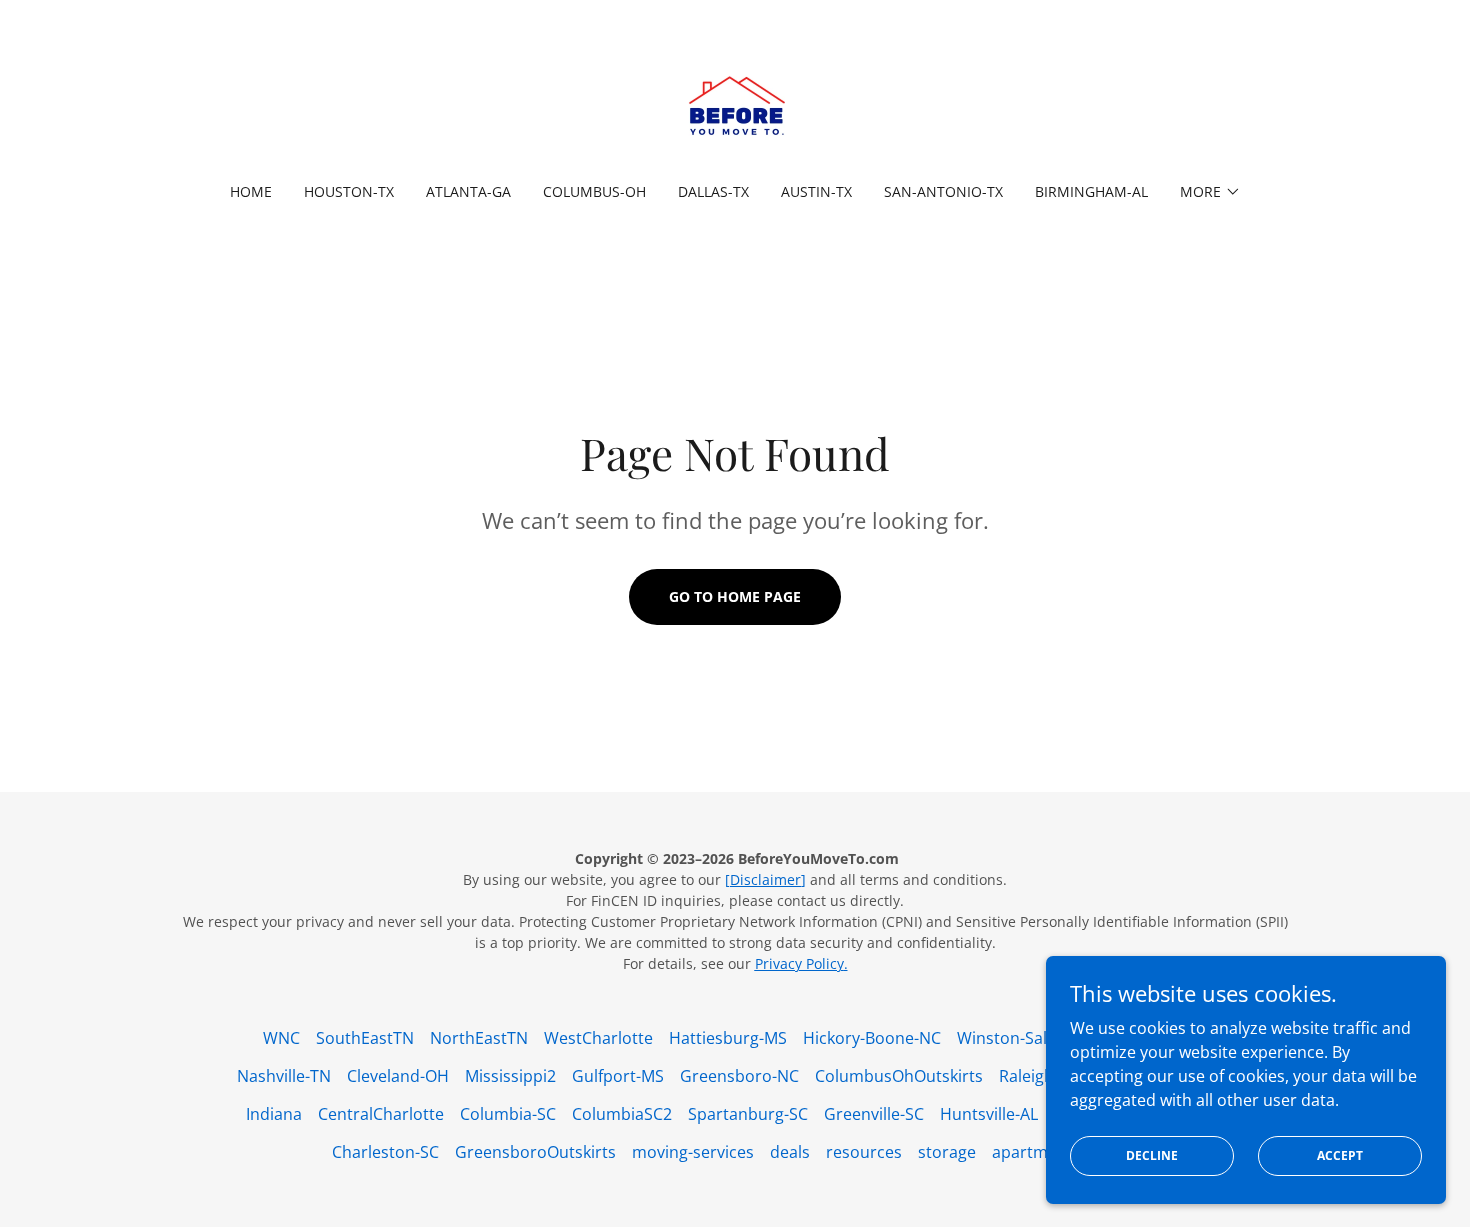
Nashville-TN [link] (284, 1076)
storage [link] (947, 1152)
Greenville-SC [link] (874, 1114)
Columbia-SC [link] (508, 1114)
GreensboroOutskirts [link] (535, 1152)
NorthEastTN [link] (479, 1038)
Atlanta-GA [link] (468, 191)
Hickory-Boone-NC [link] (872, 1038)
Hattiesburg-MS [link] (728, 1038)
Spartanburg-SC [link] (748, 1114)
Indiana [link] (274, 1114)
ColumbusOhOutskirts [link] (899, 1076)
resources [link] (864, 1152)
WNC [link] (281, 1038)
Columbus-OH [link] (594, 191)
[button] (1210, 192)
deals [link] (790, 1152)
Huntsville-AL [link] (989, 1114)
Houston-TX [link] (349, 191)
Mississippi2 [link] (510, 1076)
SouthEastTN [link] (365, 1038)
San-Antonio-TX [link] (943, 191)
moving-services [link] (693, 1152)
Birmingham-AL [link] (1091, 191)
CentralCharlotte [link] (381, 1114)
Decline (1152, 1155)
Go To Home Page (735, 596)
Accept (1340, 1155)
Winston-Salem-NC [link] (1027, 1038)
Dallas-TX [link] (713, 191)
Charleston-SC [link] (385, 1152)
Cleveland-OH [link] (398, 1076)
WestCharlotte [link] (598, 1038)
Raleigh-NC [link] (1040, 1076)
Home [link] (251, 191)
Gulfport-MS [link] (618, 1076)
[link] (735, 104)
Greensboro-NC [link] (739, 1076)
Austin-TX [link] (816, 191)
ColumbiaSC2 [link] (622, 1114)
